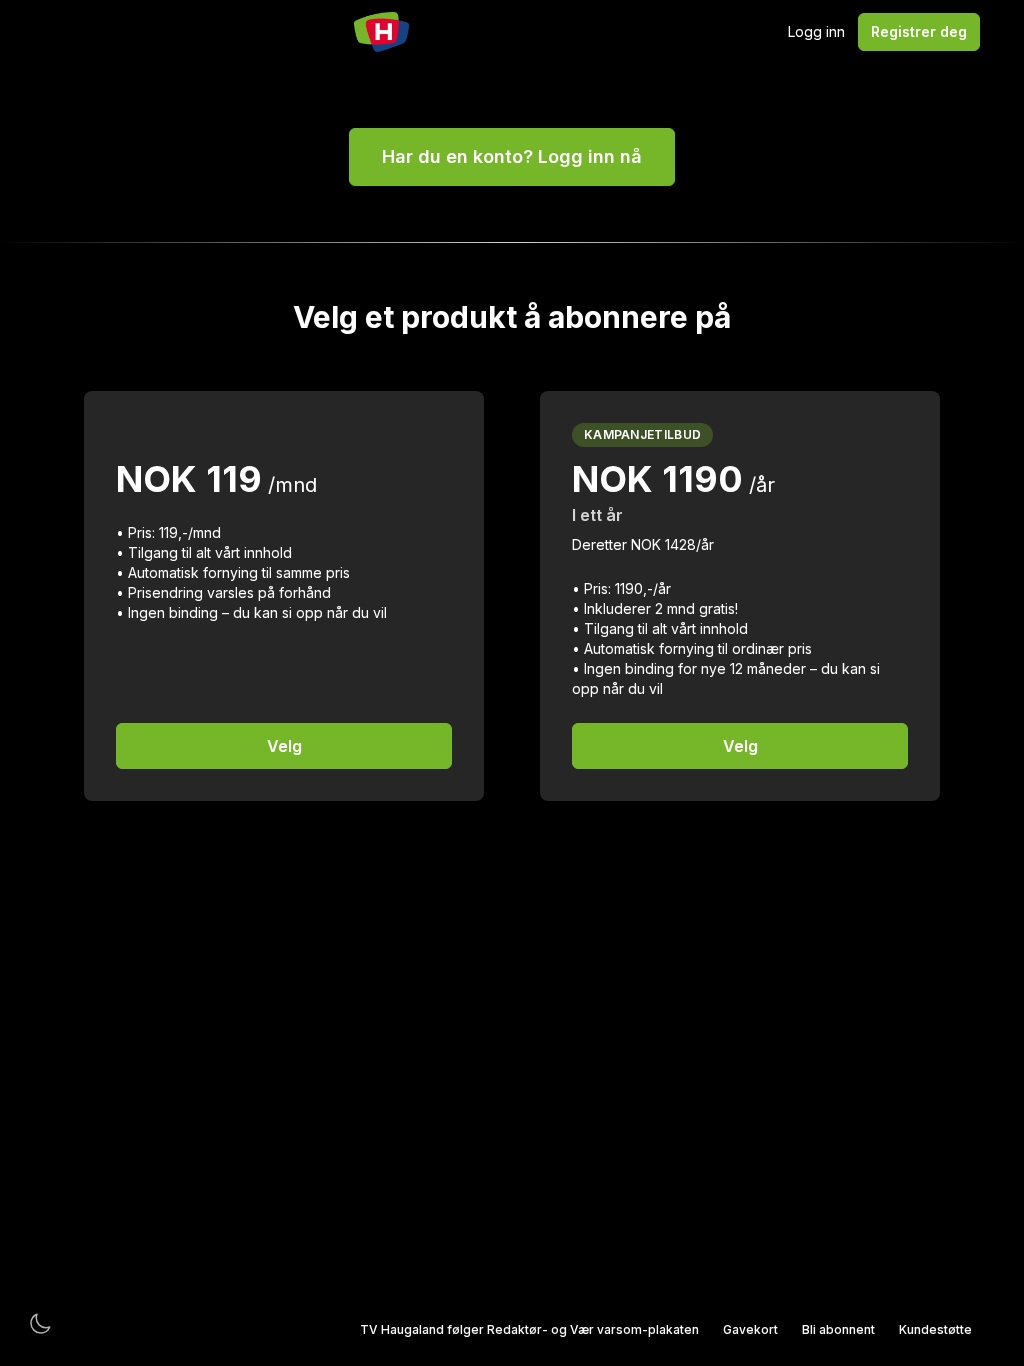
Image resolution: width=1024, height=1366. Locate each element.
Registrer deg (919, 31)
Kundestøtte (935, 1329)
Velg (284, 746)
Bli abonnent (838, 1329)
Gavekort (750, 1329)
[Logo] (381, 32)
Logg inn (816, 31)
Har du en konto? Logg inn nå (512, 156)
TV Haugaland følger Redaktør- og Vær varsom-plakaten (529, 1329)
